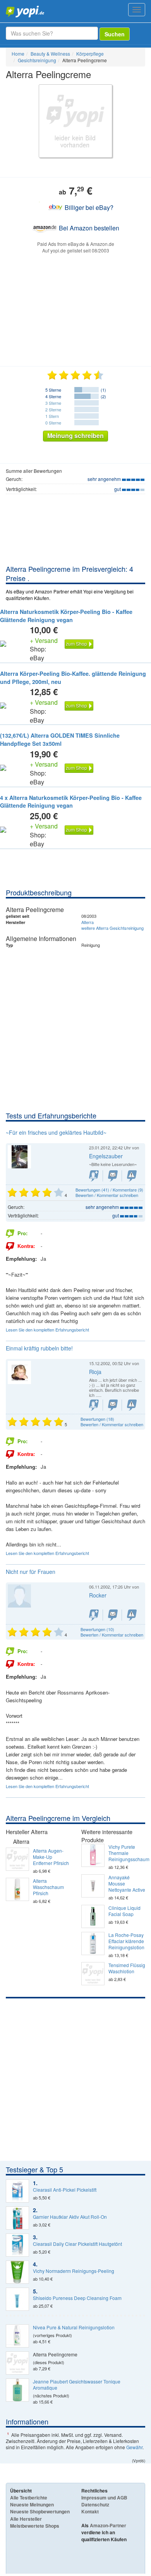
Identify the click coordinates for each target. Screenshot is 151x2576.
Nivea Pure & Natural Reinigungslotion (74, 2327)
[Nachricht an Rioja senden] (113, 1405)
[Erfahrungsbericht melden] (132, 1176)
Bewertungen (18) (97, 1419)
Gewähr (134, 2447)
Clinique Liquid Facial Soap (124, 1911)
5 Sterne (53, 390)
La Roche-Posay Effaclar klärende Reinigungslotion (126, 1941)
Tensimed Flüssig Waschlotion (127, 1968)
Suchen (115, 34)
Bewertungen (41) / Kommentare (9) (109, 1190)
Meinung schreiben (75, 436)
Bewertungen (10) (97, 1629)
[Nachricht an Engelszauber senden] (113, 1176)
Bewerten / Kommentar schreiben (107, 1195)
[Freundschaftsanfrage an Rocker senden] (94, 1615)
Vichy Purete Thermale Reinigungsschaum (127, 1853)
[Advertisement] (75, 1031)
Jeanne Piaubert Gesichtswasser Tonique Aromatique (77, 2385)
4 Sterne (53, 396)
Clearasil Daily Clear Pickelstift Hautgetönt (77, 2244)
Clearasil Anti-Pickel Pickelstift (65, 2190)
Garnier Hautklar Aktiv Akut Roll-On (70, 2217)
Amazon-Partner (108, 2525)
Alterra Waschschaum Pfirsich (48, 1887)
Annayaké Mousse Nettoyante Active (127, 1884)
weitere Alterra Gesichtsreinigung (112, 928)
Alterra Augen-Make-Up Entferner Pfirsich (51, 1857)
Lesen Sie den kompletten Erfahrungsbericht (47, 1330)
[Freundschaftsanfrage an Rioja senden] (94, 1405)
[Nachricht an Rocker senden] (113, 1615)
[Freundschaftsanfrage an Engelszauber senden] (94, 1176)
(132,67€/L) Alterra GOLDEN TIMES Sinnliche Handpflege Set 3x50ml (60, 739)
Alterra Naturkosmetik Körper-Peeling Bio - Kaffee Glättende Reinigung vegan (66, 616)
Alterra (88, 922)
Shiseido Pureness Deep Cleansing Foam (77, 2298)
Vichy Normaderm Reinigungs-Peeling (74, 2271)
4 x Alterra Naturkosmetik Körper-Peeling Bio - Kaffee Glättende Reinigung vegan (71, 802)
